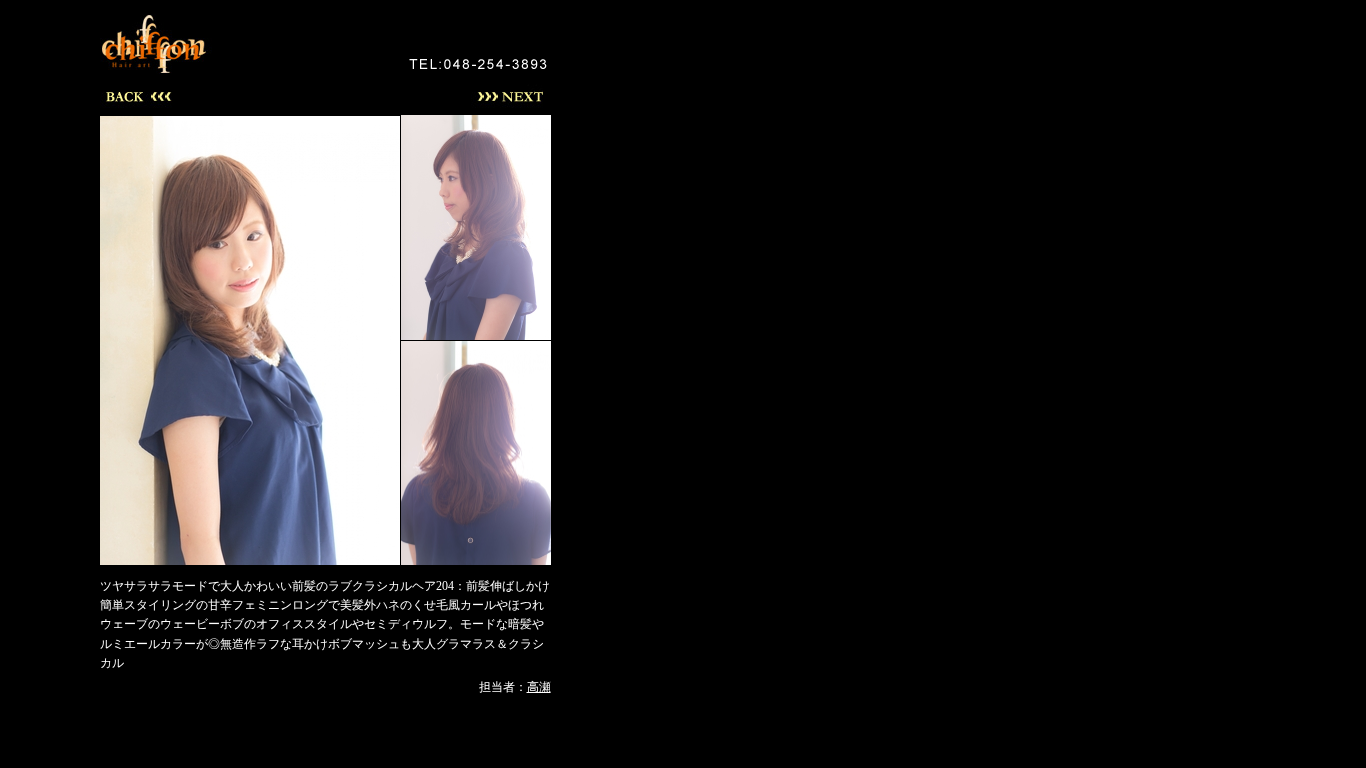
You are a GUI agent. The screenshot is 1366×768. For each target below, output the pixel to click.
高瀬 (539, 687)
